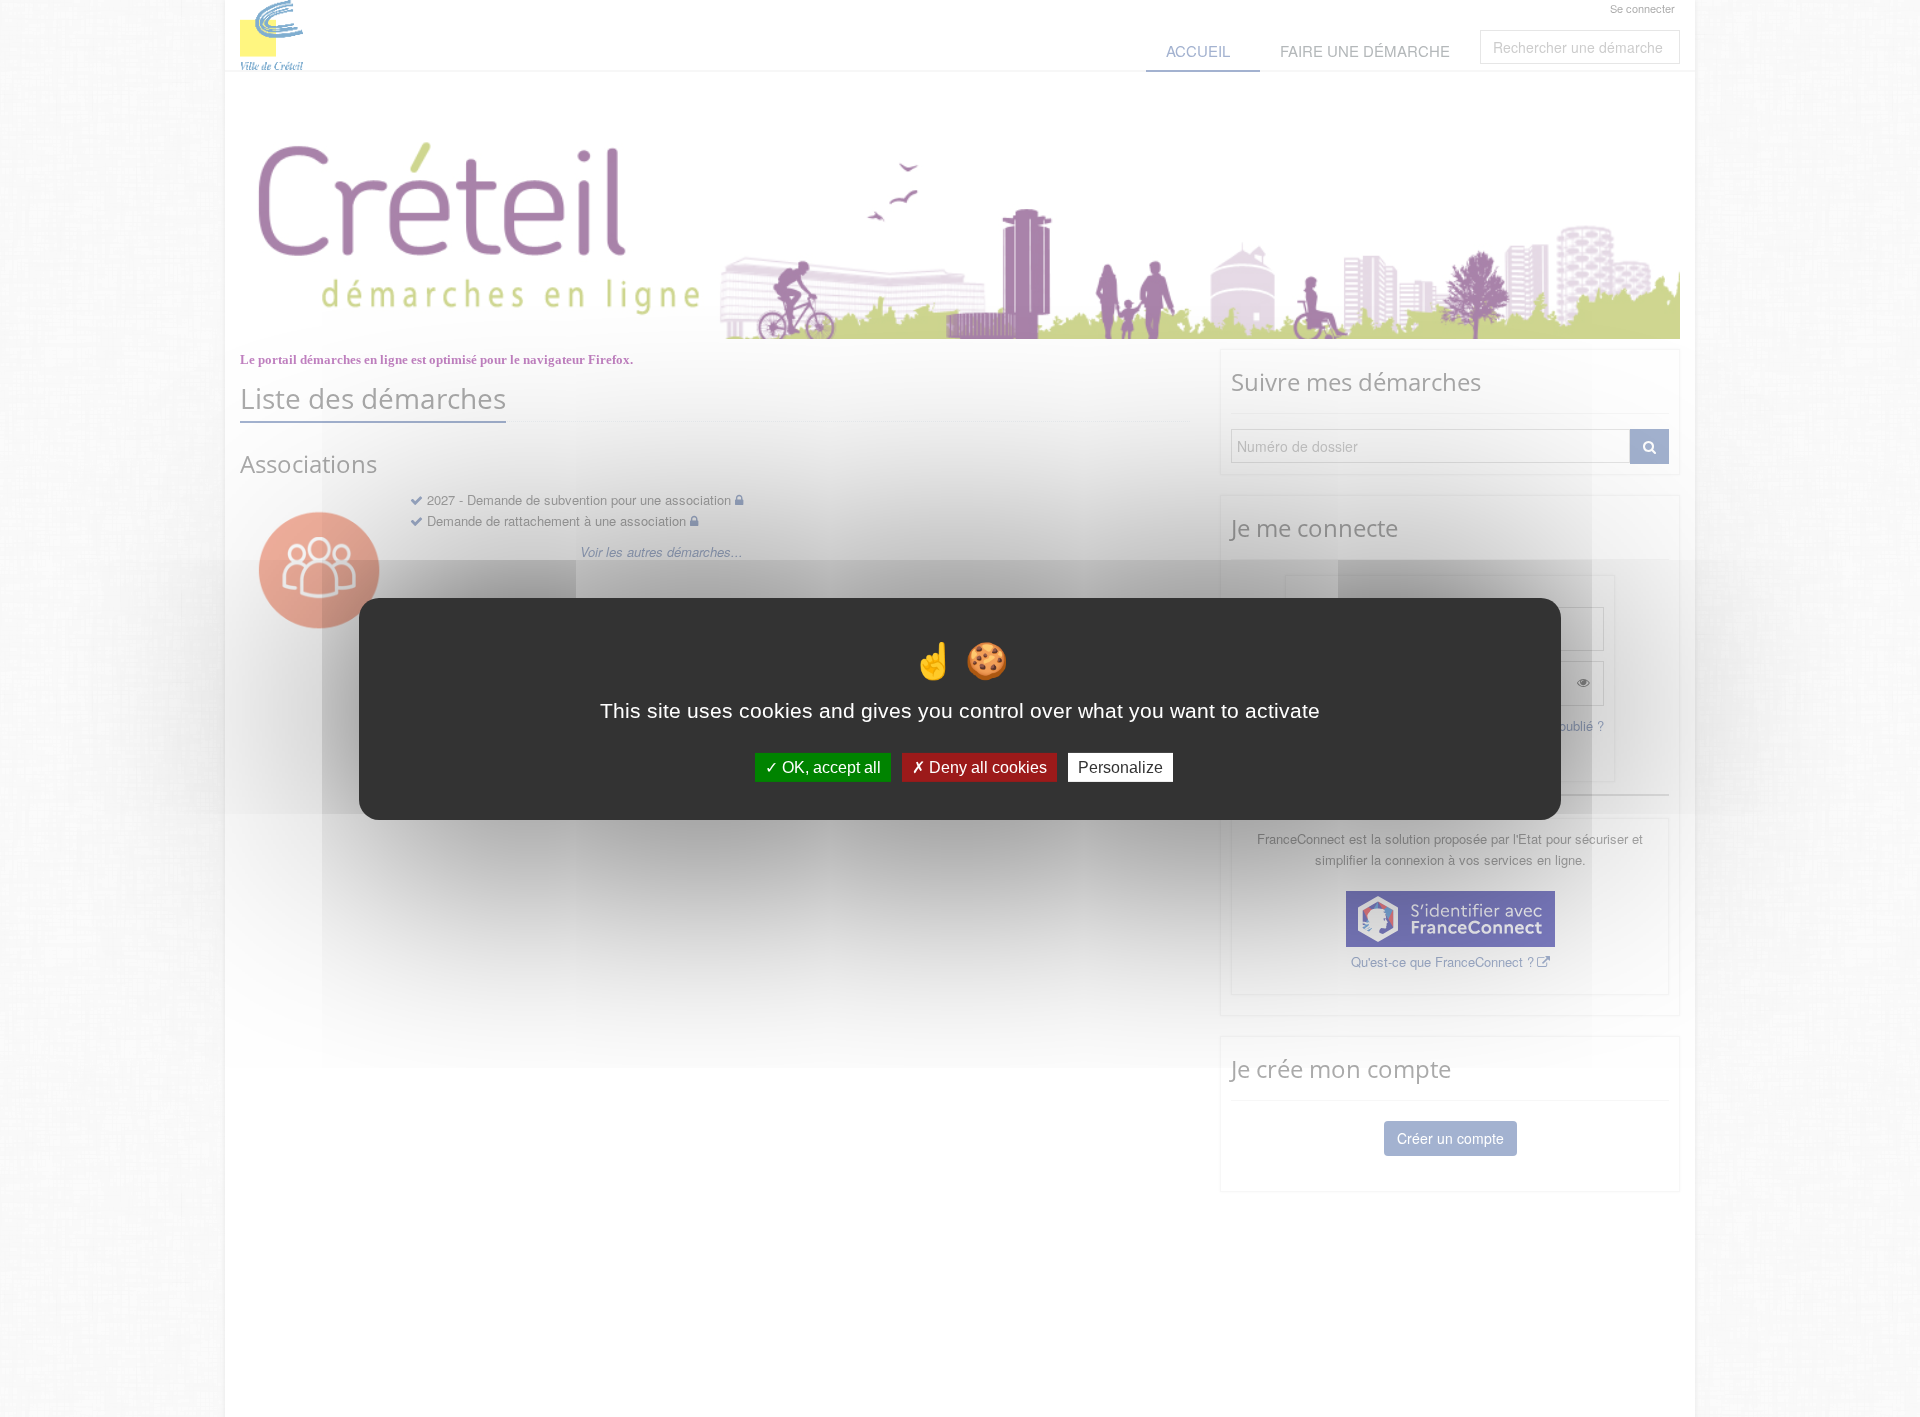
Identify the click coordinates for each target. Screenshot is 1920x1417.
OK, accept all (829, 766)
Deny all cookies (986, 766)
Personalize (1120, 766)
